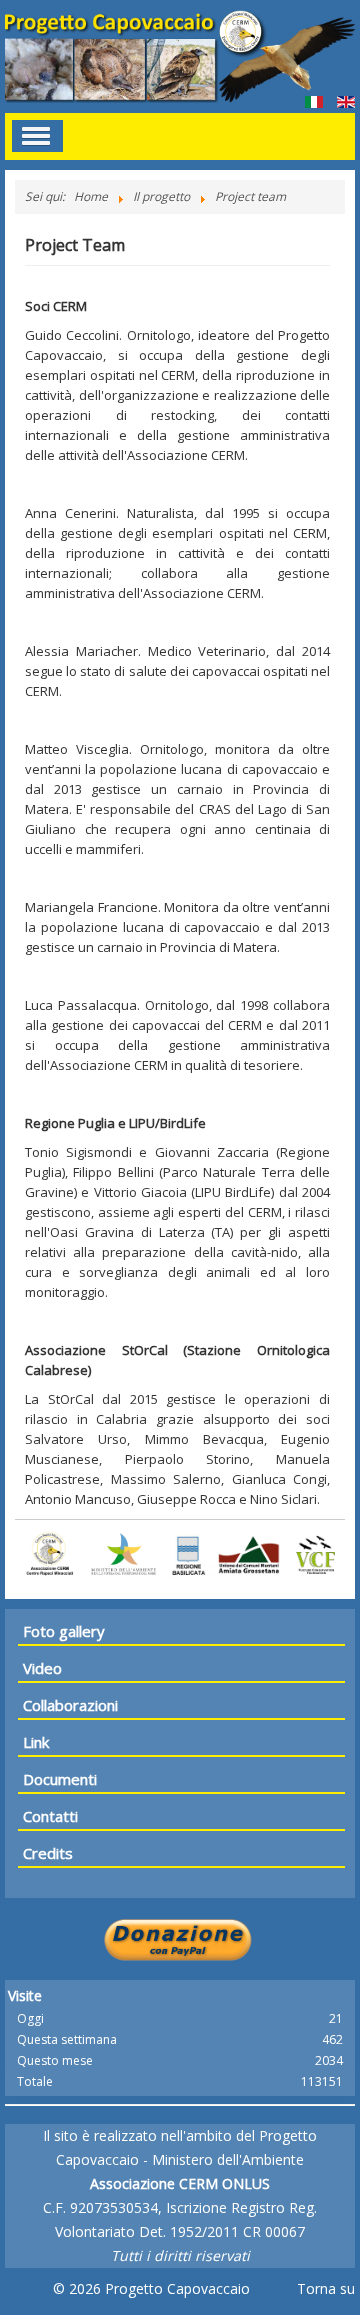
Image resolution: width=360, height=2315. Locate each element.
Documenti (60, 1779)
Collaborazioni (70, 1705)
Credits (48, 1853)
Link (36, 1742)
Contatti (50, 1816)
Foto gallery (64, 1631)
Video (42, 1668)
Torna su (326, 2288)
